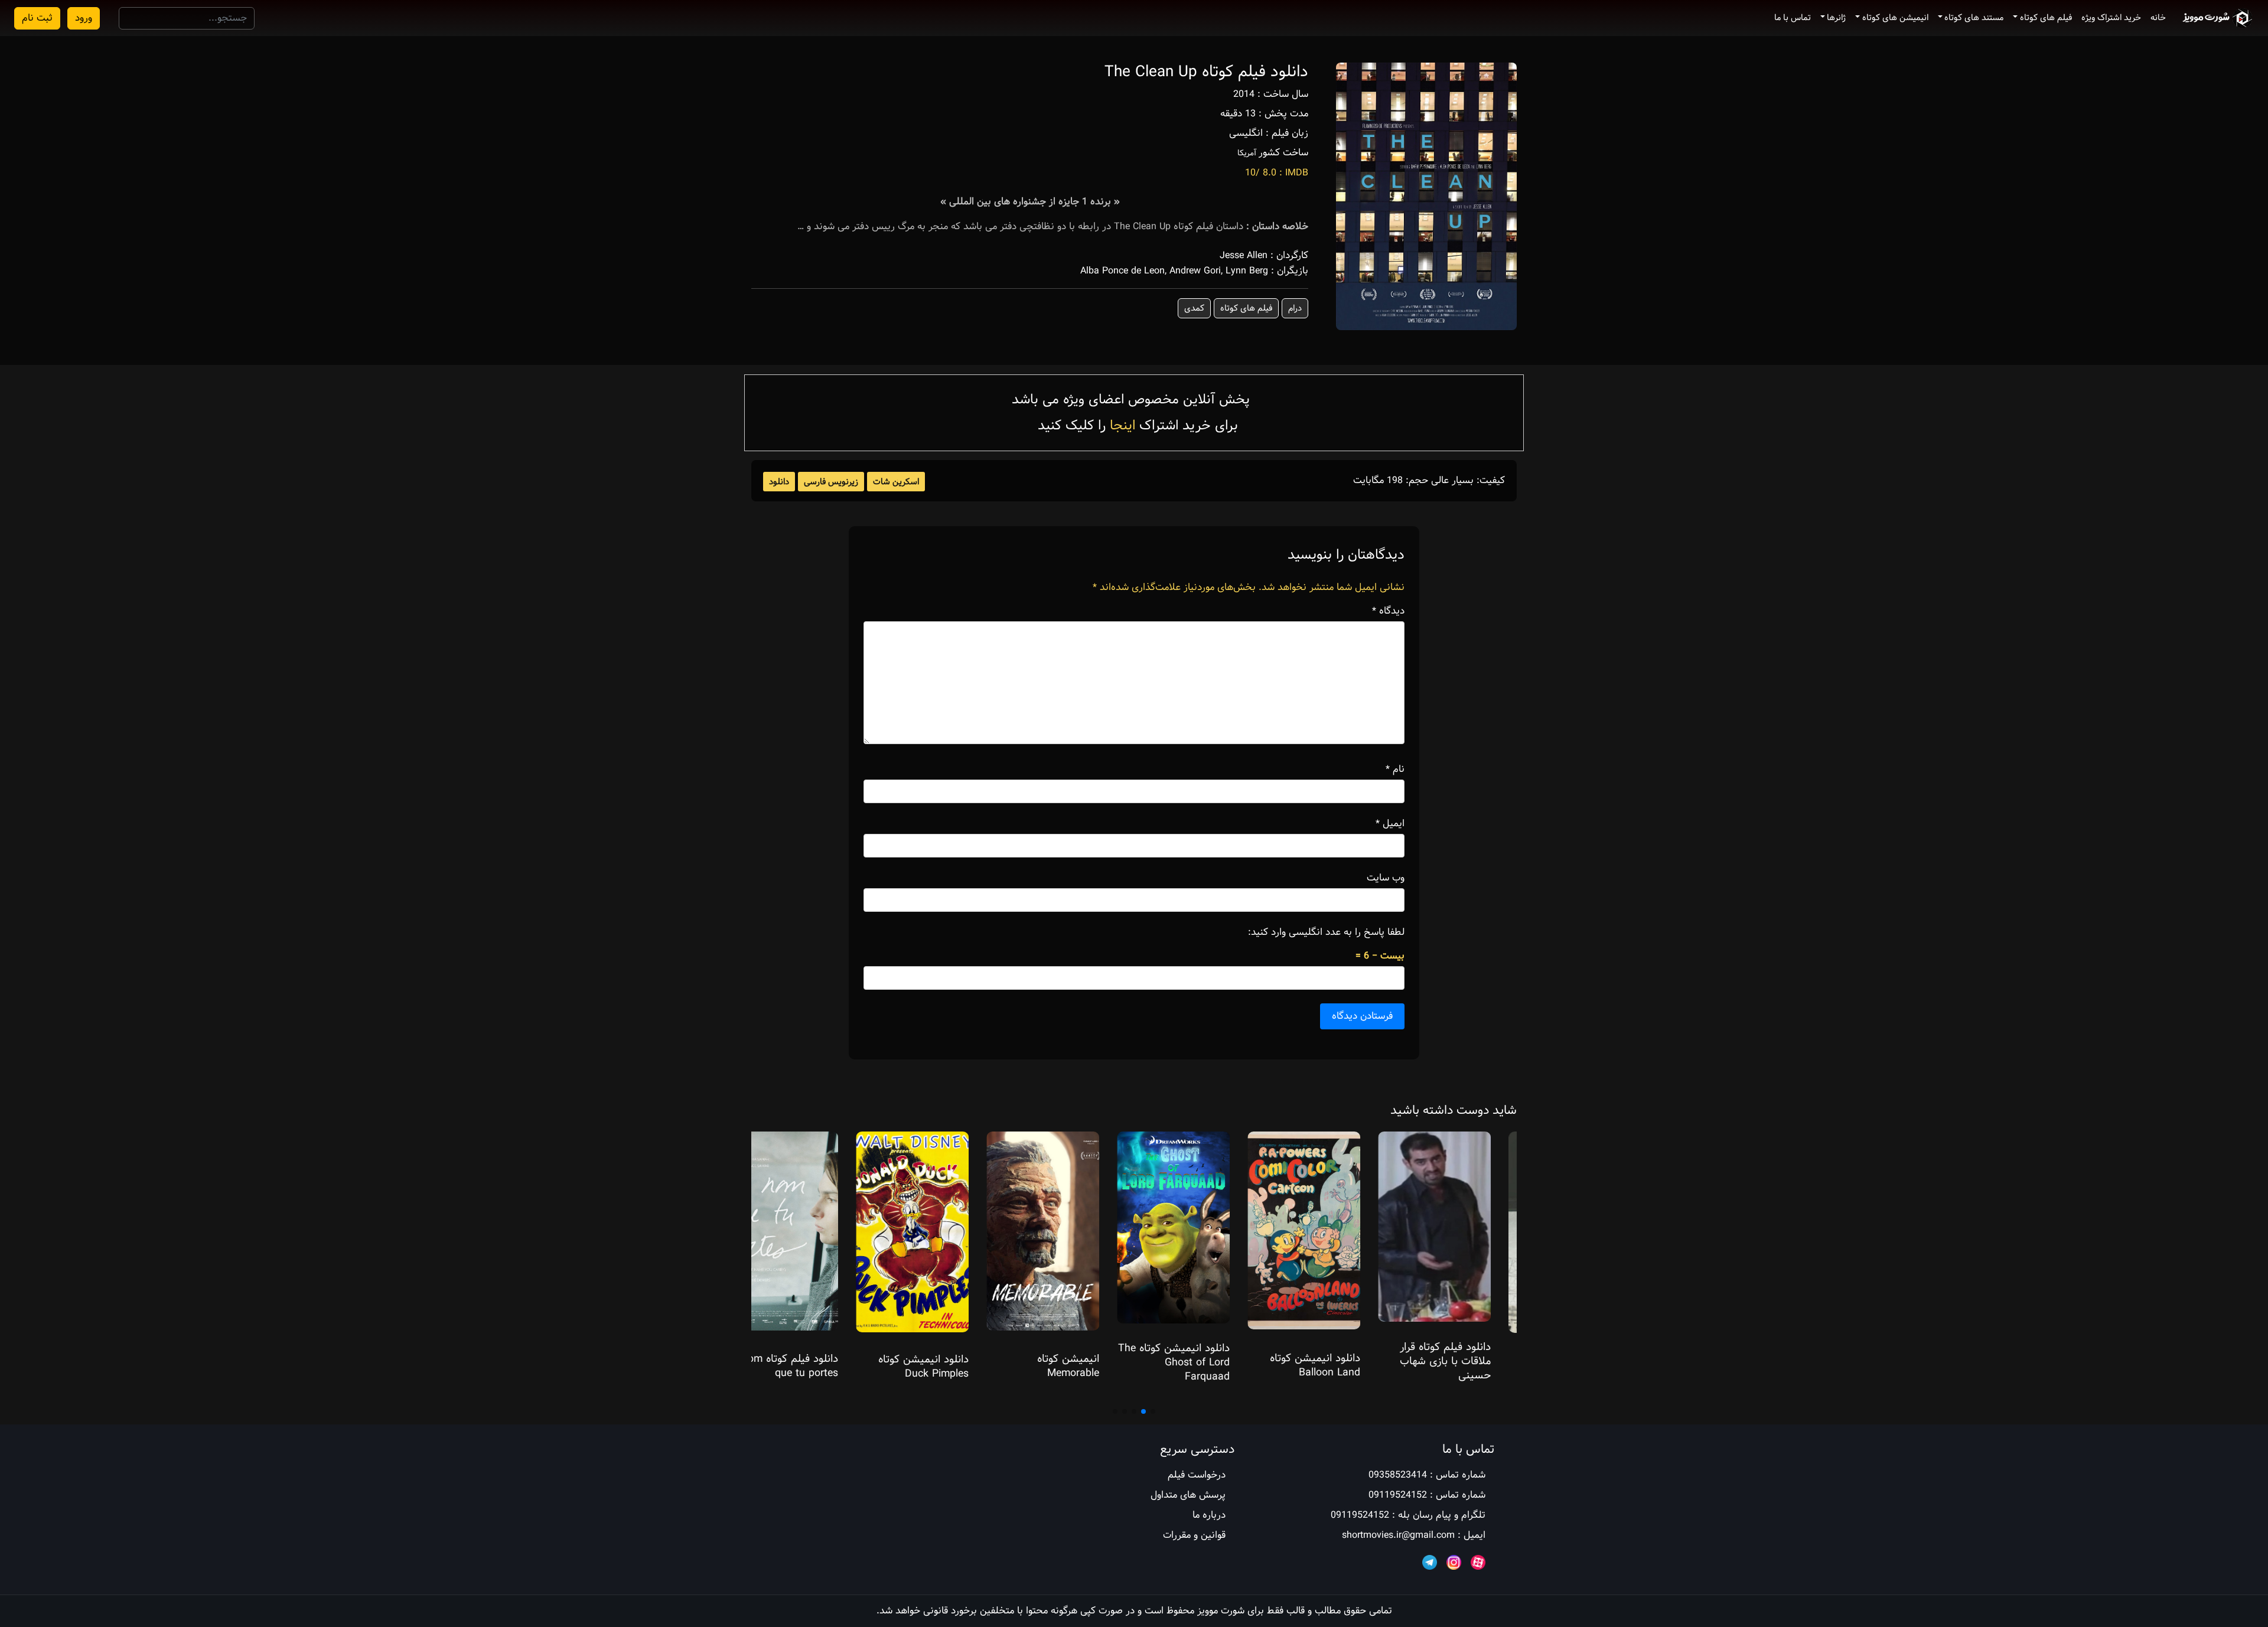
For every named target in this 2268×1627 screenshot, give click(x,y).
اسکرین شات (896, 482)
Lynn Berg (1247, 271)
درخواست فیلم (1197, 1475)
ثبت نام (37, 18)
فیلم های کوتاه (2046, 18)
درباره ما (1209, 1515)
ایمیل (1390, 824)
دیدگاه (1388, 611)
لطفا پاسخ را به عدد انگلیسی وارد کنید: (1326, 932)
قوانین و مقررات (1194, 1535)
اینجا (1122, 426)
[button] (1153, 1411)
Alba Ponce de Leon (1122, 271)
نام (1395, 770)
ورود (84, 18)
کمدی (1194, 308)
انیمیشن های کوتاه (1895, 18)
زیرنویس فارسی (831, 482)
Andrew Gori (1195, 271)
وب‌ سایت (1386, 878)
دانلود (779, 482)
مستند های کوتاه (1974, 18)
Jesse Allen (1244, 255)
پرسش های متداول (1188, 1495)
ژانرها (1836, 18)
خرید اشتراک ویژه (2111, 18)
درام (1295, 308)
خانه (2158, 18)
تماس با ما (1793, 18)
